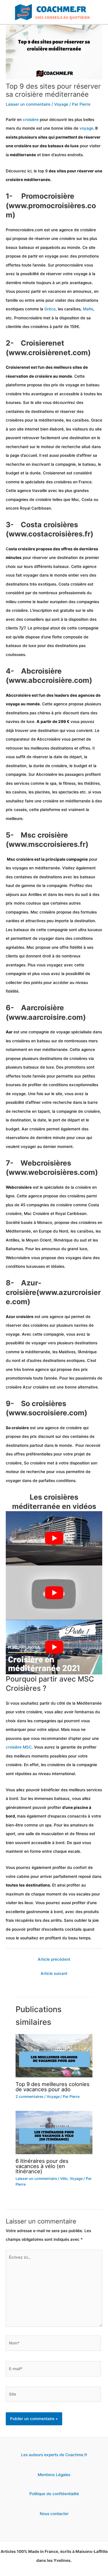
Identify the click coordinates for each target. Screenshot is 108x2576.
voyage (86, 128)
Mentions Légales (54, 2475)
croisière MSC (19, 1747)
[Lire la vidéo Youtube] (54, 1538)
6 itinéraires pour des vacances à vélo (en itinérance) (42, 2166)
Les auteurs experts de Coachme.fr (54, 2455)
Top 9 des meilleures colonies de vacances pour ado (53, 2087)
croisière (31, 120)
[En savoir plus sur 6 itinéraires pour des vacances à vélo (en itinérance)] (54, 2132)
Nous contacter (54, 2514)
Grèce (50, 309)
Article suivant (54, 1973)
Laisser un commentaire (28, 104)
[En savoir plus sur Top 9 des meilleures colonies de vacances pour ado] (54, 2055)
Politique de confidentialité (54, 2494)
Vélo (64, 2179)
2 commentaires (30, 2097)
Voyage (61, 104)
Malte (88, 309)
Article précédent (54, 1959)
